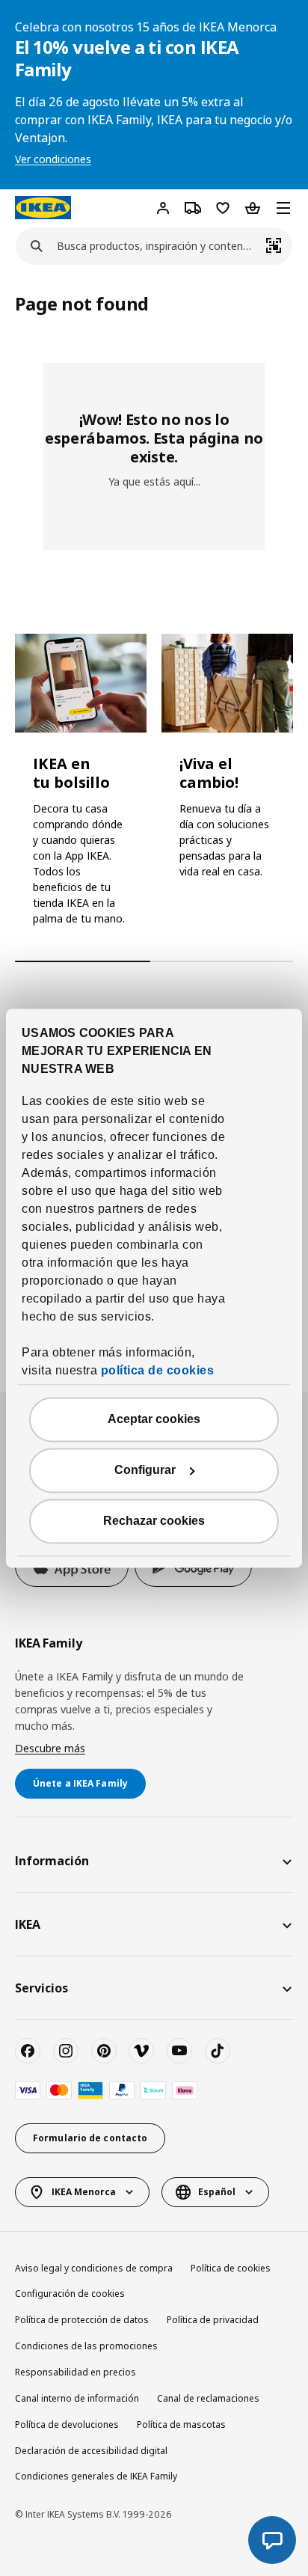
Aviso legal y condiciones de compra (94, 2268)
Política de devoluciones (67, 2424)
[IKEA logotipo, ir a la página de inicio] (43, 207)
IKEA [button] (28, 1924)
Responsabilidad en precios (76, 2372)
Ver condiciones (53, 159)
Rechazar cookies (154, 1521)
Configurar (145, 1470)
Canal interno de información (77, 2398)
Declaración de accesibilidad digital (91, 2451)
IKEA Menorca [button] (84, 2192)
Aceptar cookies (154, 1419)
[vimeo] (141, 2051)
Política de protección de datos (82, 2320)
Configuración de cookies (70, 2294)
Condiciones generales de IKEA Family (96, 2476)
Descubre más (50, 1748)
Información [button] (52, 1861)
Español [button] (217, 2192)
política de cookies (158, 1370)
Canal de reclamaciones (208, 2398)
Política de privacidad (213, 2320)
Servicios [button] (41, 1988)
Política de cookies (231, 2268)
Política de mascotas (181, 2424)
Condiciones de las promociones (86, 2346)
